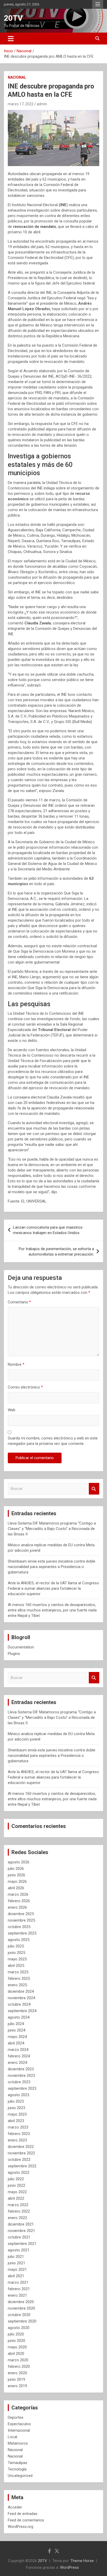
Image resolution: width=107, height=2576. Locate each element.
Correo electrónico (25, 1387)
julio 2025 (16, 1946)
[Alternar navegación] (11, 39)
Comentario (19, 1302)
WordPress (69, 2567)
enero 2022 (17, 2218)
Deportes (16, 2417)
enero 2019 (17, 2386)
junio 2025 (16, 1953)
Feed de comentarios (26, 2520)
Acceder (15, 2507)
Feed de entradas (23, 2514)
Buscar (94, 1489)
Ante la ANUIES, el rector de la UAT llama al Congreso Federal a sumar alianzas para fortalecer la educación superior (53, 1588)
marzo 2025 (18, 1972)
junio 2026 (16, 1875)
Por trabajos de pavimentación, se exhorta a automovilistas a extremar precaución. (56, 1252)
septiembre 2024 (22, 2011)
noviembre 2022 (21, 2153)
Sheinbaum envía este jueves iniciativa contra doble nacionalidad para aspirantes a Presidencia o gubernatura (52, 1567)
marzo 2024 (18, 2050)
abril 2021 (16, 2276)
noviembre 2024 (21, 1998)
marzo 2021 (18, 2282)
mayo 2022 (17, 2192)
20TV (13, 18)
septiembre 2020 (22, 2321)
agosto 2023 (19, 2095)
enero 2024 (17, 2063)
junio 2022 (16, 2185)
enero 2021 (17, 2295)
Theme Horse (82, 2561)
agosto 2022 (19, 2172)
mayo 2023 (17, 2114)
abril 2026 (16, 1888)
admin (42, 104)
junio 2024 (16, 2030)
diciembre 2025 (21, 1914)
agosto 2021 (19, 2250)
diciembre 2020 (21, 2302)
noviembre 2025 (21, 1920)
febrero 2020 (19, 2366)
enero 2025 (17, 1985)
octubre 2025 (19, 1927)
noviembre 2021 (21, 2231)
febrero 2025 (19, 1978)
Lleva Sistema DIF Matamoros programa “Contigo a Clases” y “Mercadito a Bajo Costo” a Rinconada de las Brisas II (52, 1529)
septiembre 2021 (22, 2244)
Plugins (14, 1654)
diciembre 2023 (21, 2069)
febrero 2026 (19, 1901)
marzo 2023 (18, 2127)
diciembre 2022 (21, 2147)
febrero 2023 (19, 2134)
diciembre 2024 (21, 1991)
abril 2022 (16, 2198)
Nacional (17, 77)
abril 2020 (16, 2354)
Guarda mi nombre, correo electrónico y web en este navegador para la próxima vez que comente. (53, 1441)
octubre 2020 (19, 2315)
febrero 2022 (19, 2211)
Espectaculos (19, 2424)
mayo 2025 (17, 1959)
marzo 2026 (18, 1894)
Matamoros (18, 2443)
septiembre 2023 (22, 2088)
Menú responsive (98, 4)
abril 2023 (16, 2121)
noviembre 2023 (21, 2075)
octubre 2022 (19, 2160)
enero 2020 (17, 2373)
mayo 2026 (17, 1881)
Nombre (16, 1364)
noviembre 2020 (21, 2308)
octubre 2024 (19, 2004)
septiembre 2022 (22, 2166)
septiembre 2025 (22, 1933)
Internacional (19, 2430)
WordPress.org (21, 2527)
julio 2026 (16, 1869)
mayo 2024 (17, 2037)
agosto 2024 (19, 2017)
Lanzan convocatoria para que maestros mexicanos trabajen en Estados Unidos (48, 1230)
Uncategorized (20, 2476)
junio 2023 (16, 2108)
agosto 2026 (19, 1862)
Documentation (21, 1647)
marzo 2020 (18, 2360)
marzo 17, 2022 (21, 104)
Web (12, 1410)
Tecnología (17, 2469)
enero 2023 (17, 2140)
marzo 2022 (18, 2205)
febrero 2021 (19, 2289)
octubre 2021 (19, 2237)
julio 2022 (16, 2179)
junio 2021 (16, 2263)
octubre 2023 (19, 2082)
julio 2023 (16, 2101)
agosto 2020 (19, 2328)
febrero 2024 (19, 2056)
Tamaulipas (18, 2463)
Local (12, 2437)
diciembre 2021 (21, 2224)
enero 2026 (17, 1907)
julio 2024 (16, 2024)
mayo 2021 (17, 2269)
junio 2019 (16, 2379)
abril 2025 (16, 1966)
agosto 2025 (19, 1940)
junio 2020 (16, 2341)
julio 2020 (16, 2334)
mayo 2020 (17, 2347)
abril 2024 (16, 2043)
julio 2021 (16, 2257)
